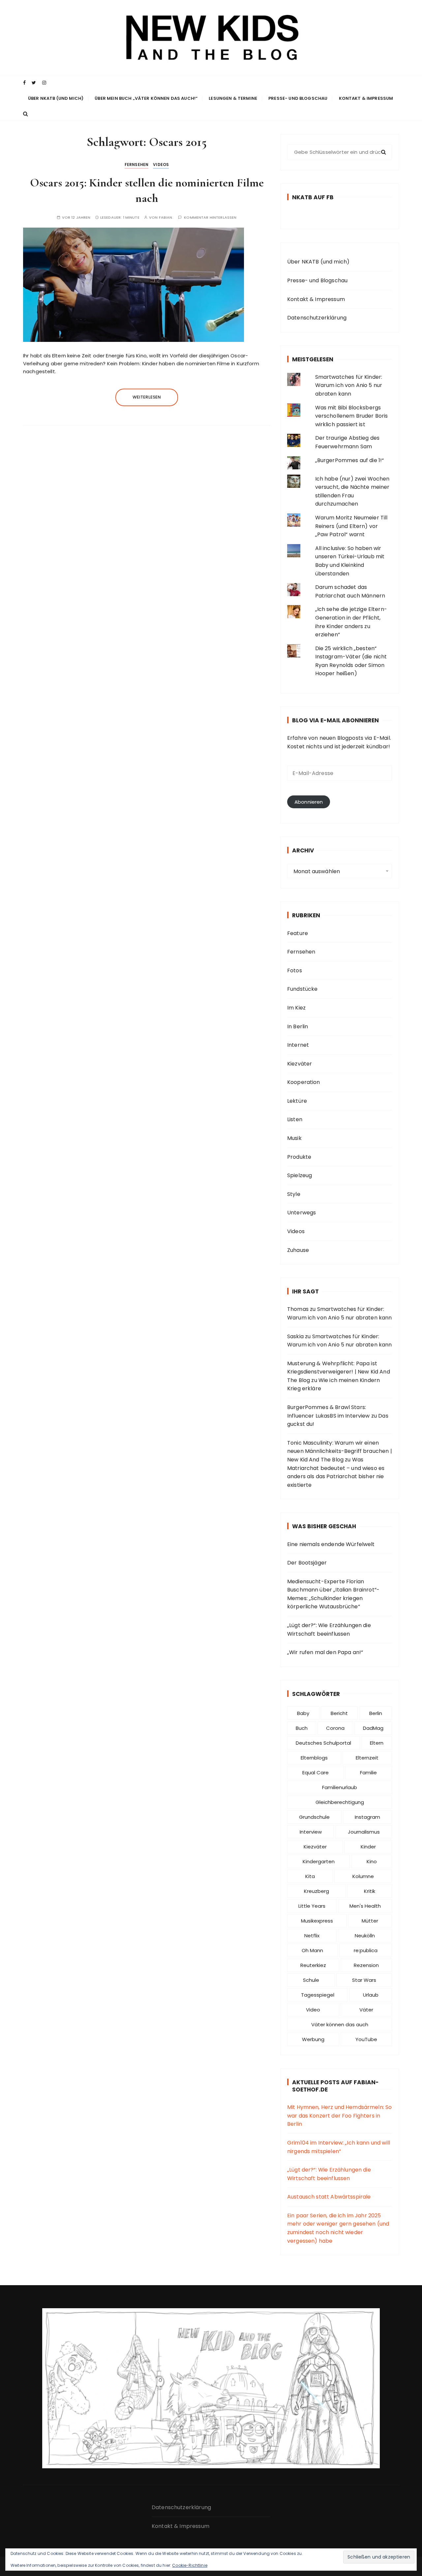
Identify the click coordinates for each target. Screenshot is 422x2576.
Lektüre (297, 1101)
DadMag (373, 1728)
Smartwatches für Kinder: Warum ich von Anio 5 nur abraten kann (349, 385)
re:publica (366, 1950)
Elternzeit (367, 1758)
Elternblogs (314, 1758)
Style (294, 1194)
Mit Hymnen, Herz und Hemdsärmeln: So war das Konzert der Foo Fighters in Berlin (339, 2116)
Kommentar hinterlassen (210, 218)
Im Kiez (296, 1008)
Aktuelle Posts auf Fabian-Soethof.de (335, 2086)
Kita (310, 1876)
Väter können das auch (340, 2024)
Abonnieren (309, 802)
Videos (161, 165)
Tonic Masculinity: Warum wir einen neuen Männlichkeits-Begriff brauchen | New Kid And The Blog (340, 1451)
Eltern (377, 1743)
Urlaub (371, 1995)
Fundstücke (302, 989)
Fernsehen (136, 165)
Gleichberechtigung (340, 1802)
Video (313, 2010)
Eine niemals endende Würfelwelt (331, 1544)
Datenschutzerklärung (317, 318)
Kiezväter (300, 1064)
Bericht (339, 1713)
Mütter (370, 1921)
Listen (295, 1119)
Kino (372, 1861)
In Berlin (298, 1026)
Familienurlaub (340, 1787)
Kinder (368, 1847)
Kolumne (363, 1876)
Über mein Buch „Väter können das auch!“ (146, 98)
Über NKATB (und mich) (56, 98)
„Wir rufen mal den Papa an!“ (325, 1652)
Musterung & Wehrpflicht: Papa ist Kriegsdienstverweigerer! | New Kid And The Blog (339, 1372)
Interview (311, 1832)
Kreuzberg (316, 1891)
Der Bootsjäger (307, 1563)
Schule (311, 1980)
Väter (366, 2010)
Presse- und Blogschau (298, 98)
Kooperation (304, 1082)
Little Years (312, 1906)
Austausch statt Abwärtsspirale (329, 2197)
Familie (368, 1773)
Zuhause (298, 1250)
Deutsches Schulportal (323, 1743)
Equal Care (316, 1773)
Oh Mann (312, 1950)
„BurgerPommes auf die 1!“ (350, 460)
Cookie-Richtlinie (190, 2565)
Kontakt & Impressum (366, 98)
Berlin (376, 1713)
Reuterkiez (313, 1965)
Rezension (366, 1965)
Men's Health (365, 1906)
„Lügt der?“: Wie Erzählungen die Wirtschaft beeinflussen (329, 1630)
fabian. (166, 218)
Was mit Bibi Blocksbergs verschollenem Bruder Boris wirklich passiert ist (352, 416)
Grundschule (314, 1817)
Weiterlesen (147, 397)
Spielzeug (300, 1175)
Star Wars (364, 1980)
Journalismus (364, 1832)
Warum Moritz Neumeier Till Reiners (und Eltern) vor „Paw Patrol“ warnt (351, 526)
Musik (294, 1138)
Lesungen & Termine (233, 98)
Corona (335, 1728)
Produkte (299, 1157)
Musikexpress (317, 1921)
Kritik (370, 1891)
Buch (302, 1728)
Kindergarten (319, 1861)
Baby (303, 1713)
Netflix (312, 1936)
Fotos (295, 970)
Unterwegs (301, 1213)
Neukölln (365, 1936)
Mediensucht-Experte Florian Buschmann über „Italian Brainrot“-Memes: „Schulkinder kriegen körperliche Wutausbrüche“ (333, 1594)
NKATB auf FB (313, 197)
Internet (298, 1045)
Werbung (313, 2039)
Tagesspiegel (318, 1995)
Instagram (367, 1817)
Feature (298, 933)
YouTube (366, 2039)
